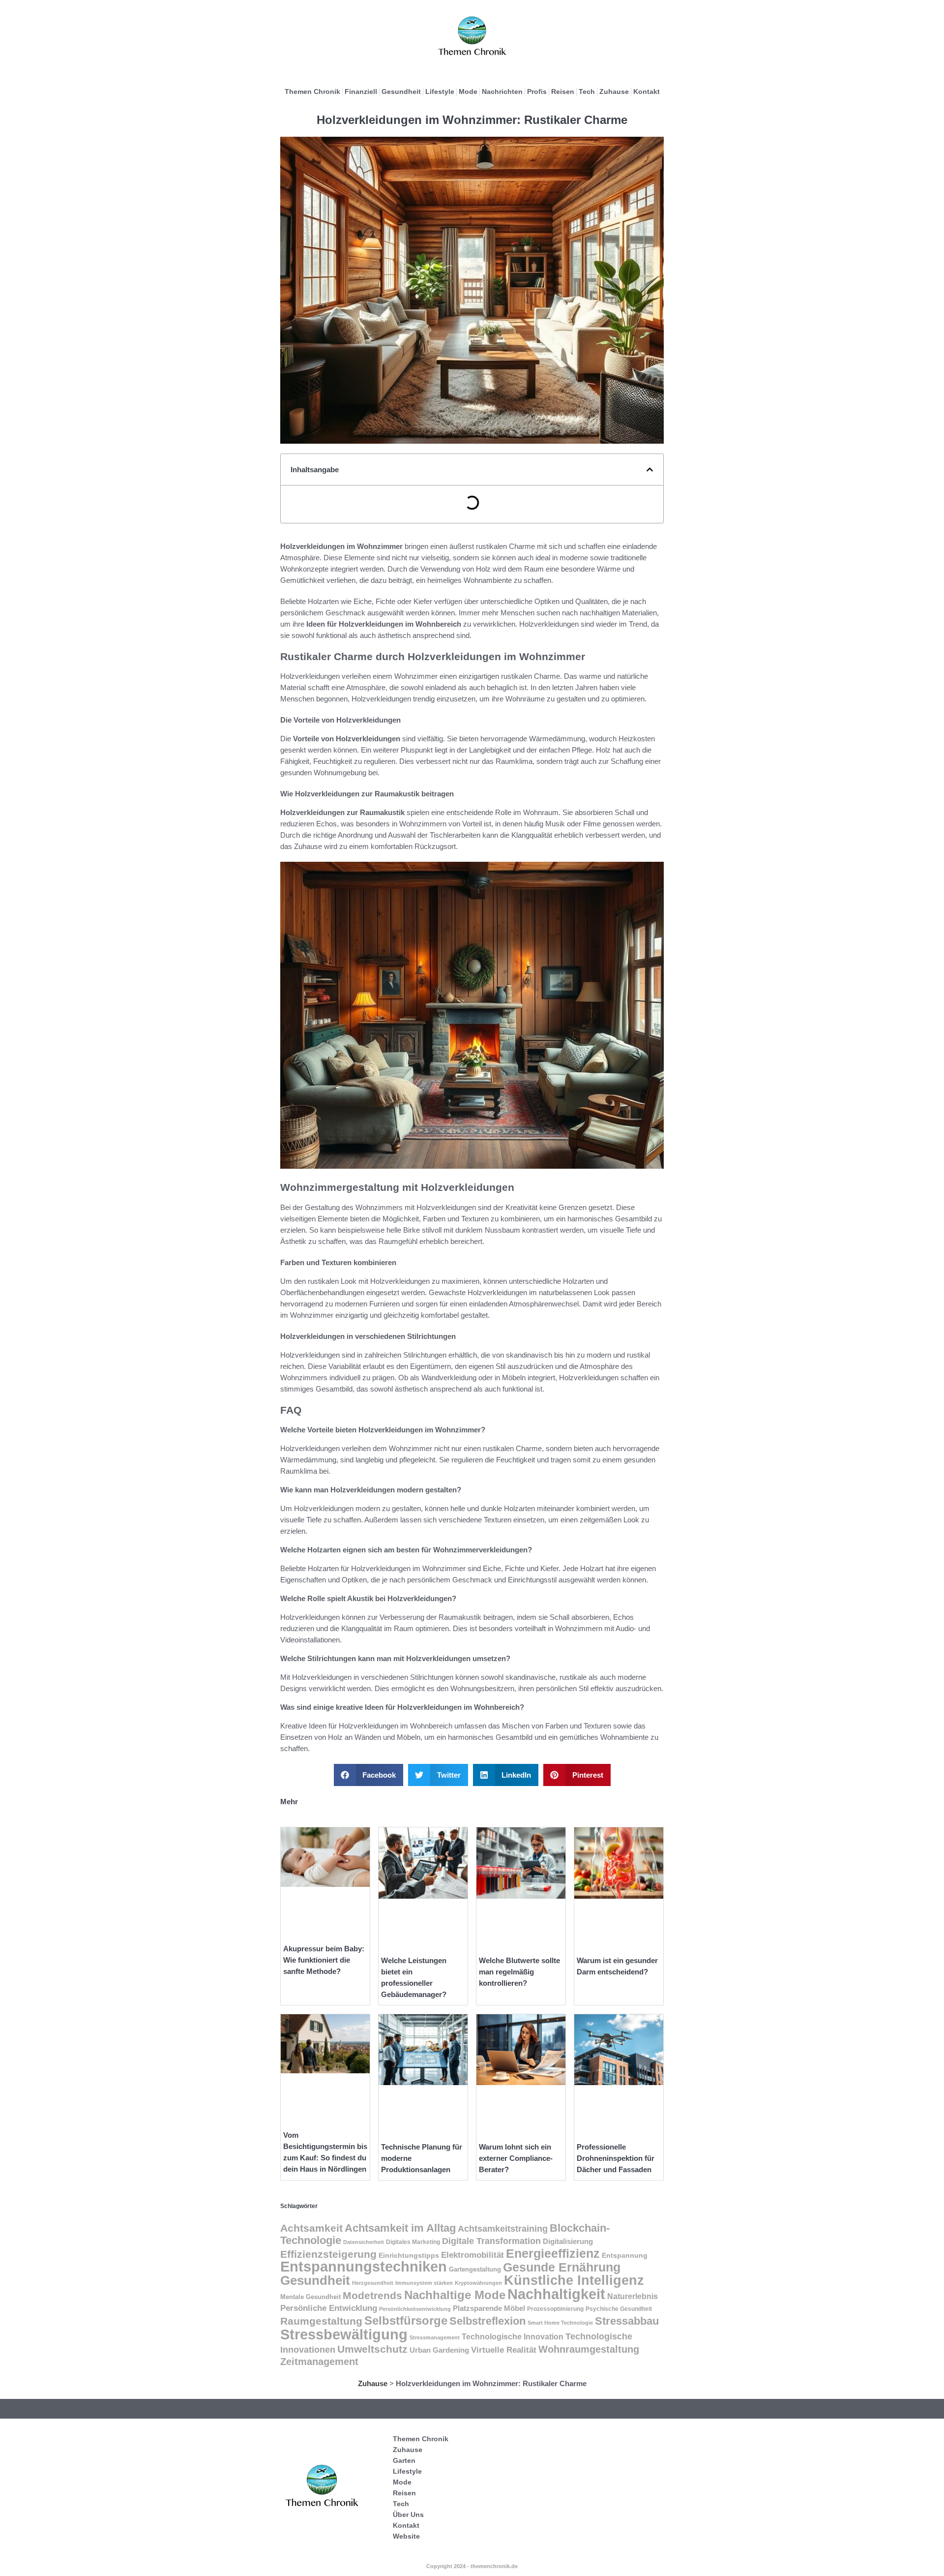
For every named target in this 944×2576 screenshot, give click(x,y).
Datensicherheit (364, 2242)
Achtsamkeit (311, 2228)
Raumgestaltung (321, 2321)
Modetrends (372, 2295)
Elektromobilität (472, 2255)
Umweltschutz (372, 2349)
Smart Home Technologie (560, 2323)
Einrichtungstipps (409, 2256)
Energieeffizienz (553, 2253)
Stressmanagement (435, 2337)
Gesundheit (401, 91)
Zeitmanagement (319, 2362)
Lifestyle (440, 91)
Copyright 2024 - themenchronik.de (472, 2566)
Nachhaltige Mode (455, 2295)
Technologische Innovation (513, 2337)
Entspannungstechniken (364, 2267)
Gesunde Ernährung (562, 2267)
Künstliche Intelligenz (574, 2280)
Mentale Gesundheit (310, 2297)
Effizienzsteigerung (328, 2254)
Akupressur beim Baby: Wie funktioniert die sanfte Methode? (324, 1960)
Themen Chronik (312, 91)
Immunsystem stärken (424, 2283)
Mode (468, 91)
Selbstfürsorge (406, 2320)
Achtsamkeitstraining (503, 2229)
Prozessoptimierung (555, 2309)
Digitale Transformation (491, 2241)
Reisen (563, 91)
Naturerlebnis (633, 2296)
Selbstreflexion (487, 2321)
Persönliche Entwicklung (329, 2308)
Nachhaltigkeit (556, 2294)
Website (406, 2536)
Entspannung (625, 2255)
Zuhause (614, 91)
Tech (587, 91)
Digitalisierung (568, 2241)
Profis (537, 91)
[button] (650, 470)
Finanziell (361, 91)
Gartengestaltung (475, 2269)
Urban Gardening (439, 2350)
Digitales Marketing (413, 2242)
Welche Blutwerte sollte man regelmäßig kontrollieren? (519, 1972)
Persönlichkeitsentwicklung (415, 2309)
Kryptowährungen (478, 2283)
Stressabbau (627, 2321)
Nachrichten (502, 91)
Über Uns (408, 2515)
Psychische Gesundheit (619, 2309)
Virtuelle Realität (504, 2350)
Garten (404, 2460)
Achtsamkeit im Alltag (400, 2228)
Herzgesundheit (373, 2283)
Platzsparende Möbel (489, 2308)
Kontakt (647, 91)
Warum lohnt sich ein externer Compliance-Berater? (516, 2158)
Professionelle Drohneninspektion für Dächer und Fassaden (616, 2158)
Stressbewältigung (344, 2334)
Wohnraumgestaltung (589, 2349)
